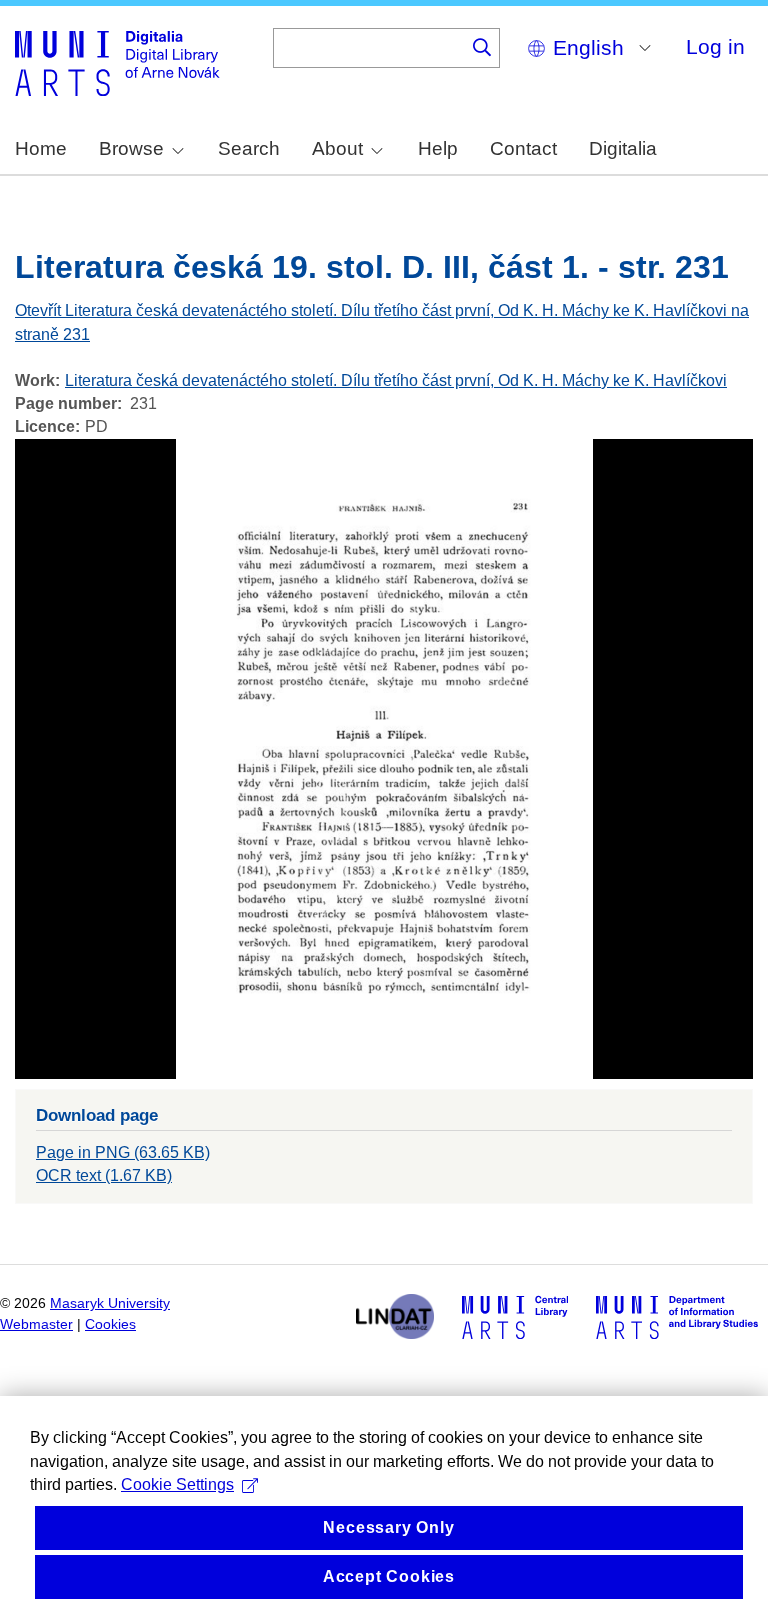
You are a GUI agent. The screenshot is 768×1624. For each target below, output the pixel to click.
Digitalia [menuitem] (623, 148)
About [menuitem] (337, 148)
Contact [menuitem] (523, 148)
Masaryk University (110, 1303)
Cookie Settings (177, 1484)
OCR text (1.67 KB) (104, 1175)
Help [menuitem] (438, 148)
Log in (715, 46)
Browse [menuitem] (131, 148)
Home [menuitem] (41, 148)
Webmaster (36, 1324)
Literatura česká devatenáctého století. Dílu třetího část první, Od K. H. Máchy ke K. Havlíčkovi (396, 380)
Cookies (110, 1324)
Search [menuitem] (249, 148)
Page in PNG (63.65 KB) (123, 1152)
